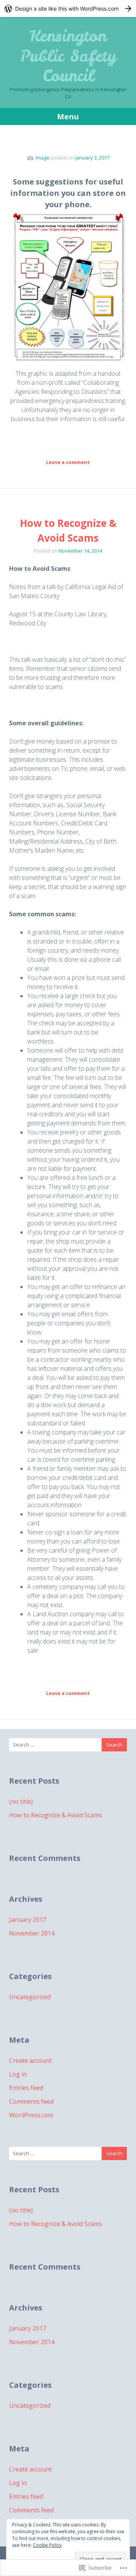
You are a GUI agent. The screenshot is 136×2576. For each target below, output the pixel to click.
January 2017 (28, 1920)
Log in (18, 2074)
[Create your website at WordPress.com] (68, 9)
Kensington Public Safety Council (68, 56)
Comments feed (31, 2101)
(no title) (21, 1801)
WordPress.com (31, 2115)
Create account (30, 2060)
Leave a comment (68, 462)
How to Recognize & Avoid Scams (56, 1815)
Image (42, 158)
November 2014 (32, 1933)
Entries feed (26, 2088)
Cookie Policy (47, 2545)
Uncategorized (30, 1997)
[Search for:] (68, 1745)
